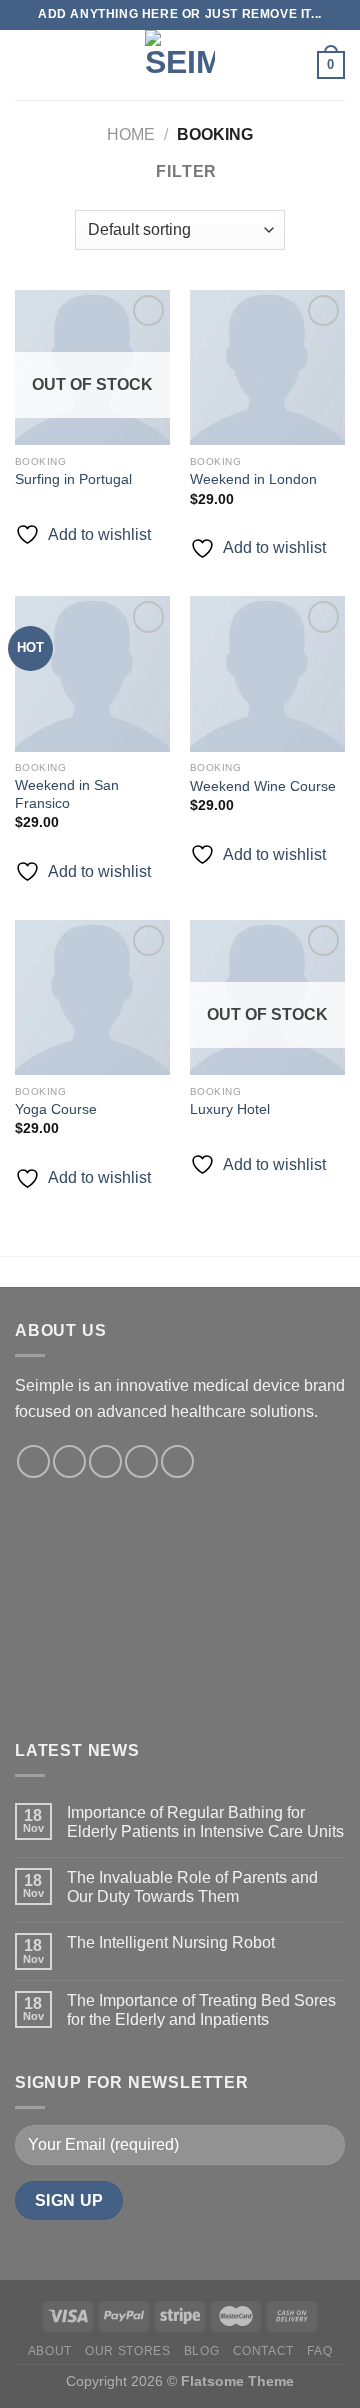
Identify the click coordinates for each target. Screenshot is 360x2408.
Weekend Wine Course (263, 786)
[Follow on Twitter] (105, 1461)
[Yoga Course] (92, 997)
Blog (201, 2351)
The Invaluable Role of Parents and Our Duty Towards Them (192, 1887)
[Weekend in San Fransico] (92, 673)
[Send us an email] (141, 1461)
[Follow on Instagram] (69, 1461)
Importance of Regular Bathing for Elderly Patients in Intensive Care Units (205, 1822)
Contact (263, 2351)
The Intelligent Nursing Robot (171, 1942)
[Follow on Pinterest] (177, 1461)
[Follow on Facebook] (33, 1461)
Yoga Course (56, 1109)
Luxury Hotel (230, 1109)
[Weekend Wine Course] (267, 673)
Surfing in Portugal (73, 479)
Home (131, 134)
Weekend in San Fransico (67, 794)
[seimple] (180, 65)
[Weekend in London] (267, 367)
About (50, 2351)
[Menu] (27, 64)
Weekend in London (253, 479)
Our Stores (127, 2351)
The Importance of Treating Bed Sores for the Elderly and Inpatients (201, 2010)
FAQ (319, 2351)
